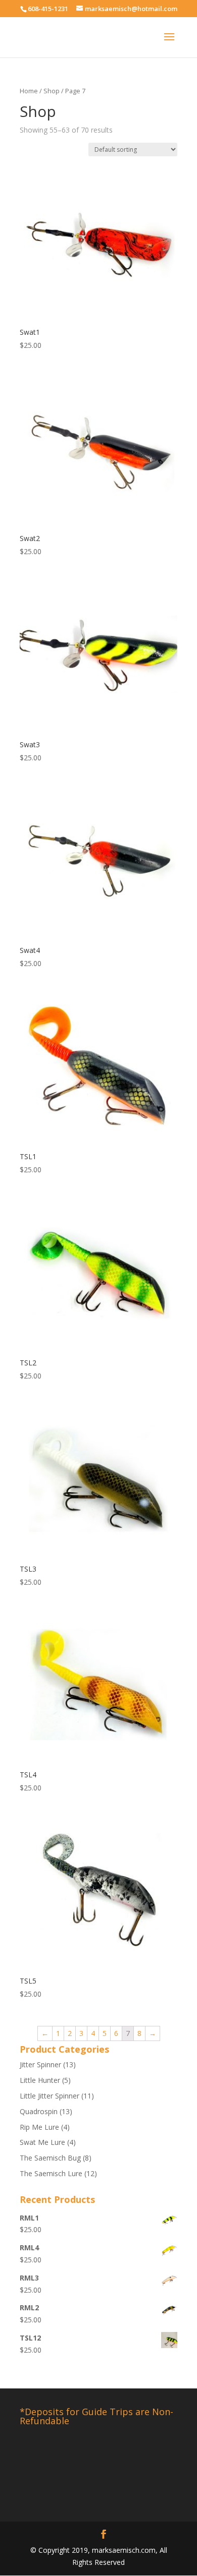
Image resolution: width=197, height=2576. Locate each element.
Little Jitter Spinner (50, 2096)
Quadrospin (39, 2111)
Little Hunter (40, 2080)
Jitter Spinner (40, 2064)
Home (29, 91)
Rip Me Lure (39, 2127)
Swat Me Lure (42, 2142)
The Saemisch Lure (51, 2173)
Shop (52, 91)
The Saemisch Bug (50, 2158)
